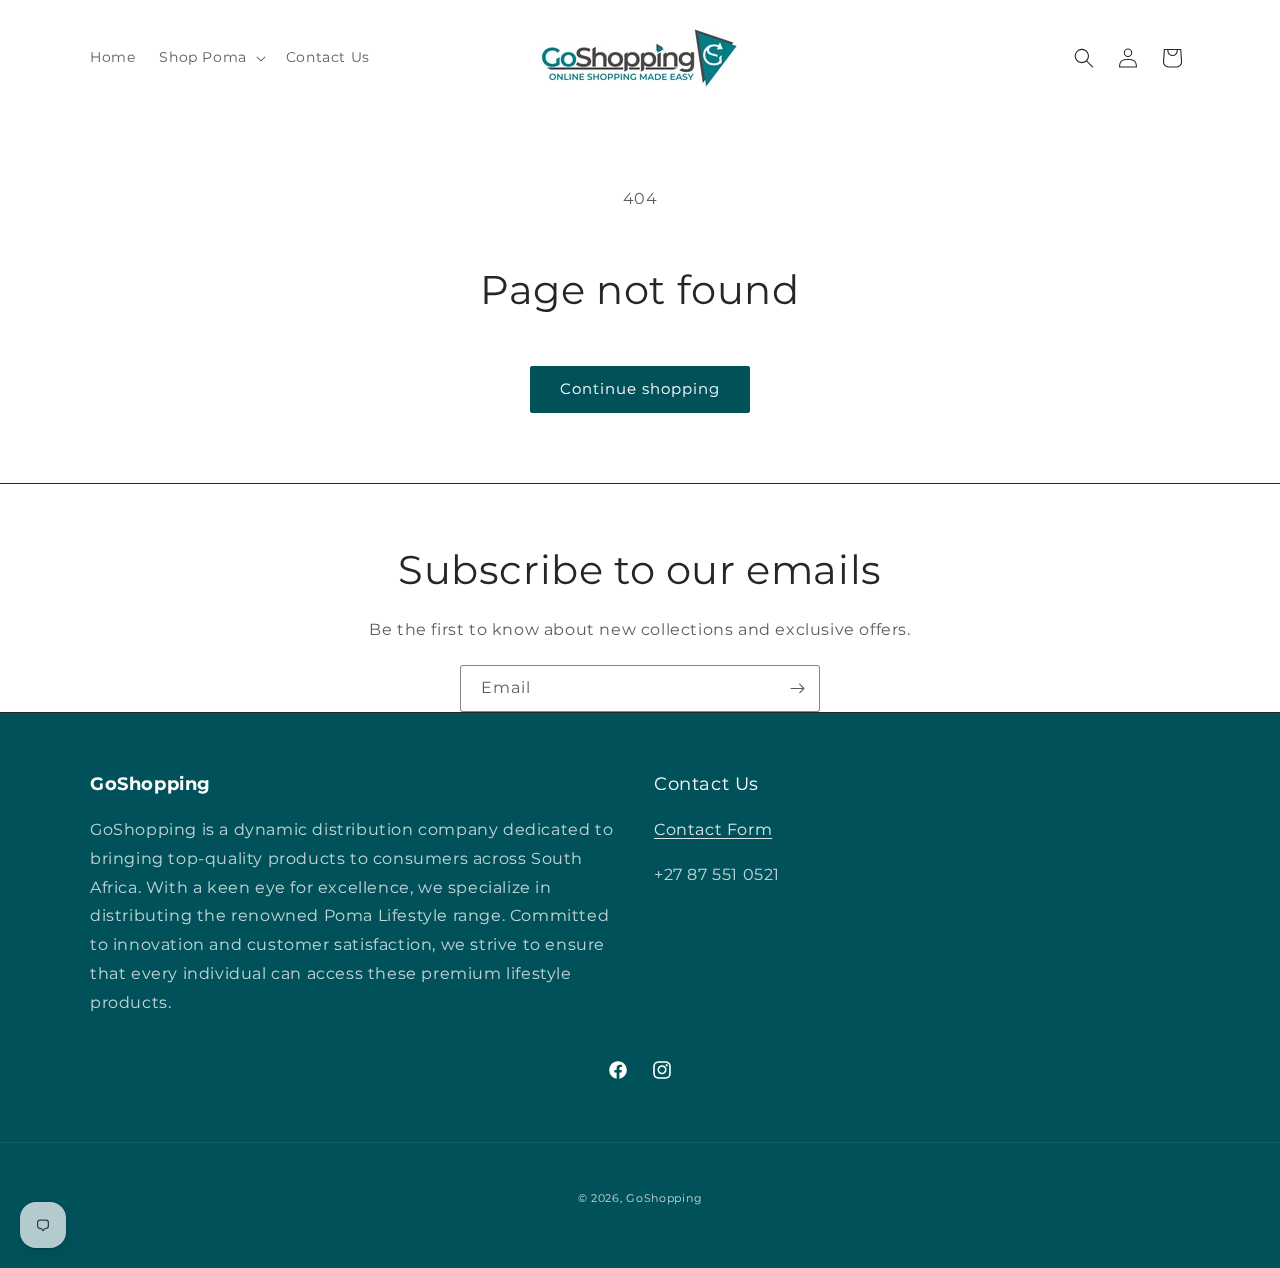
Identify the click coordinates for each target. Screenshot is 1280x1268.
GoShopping (664, 1198)
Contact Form (713, 829)
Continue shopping (640, 388)
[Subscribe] (797, 688)
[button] (210, 57)
